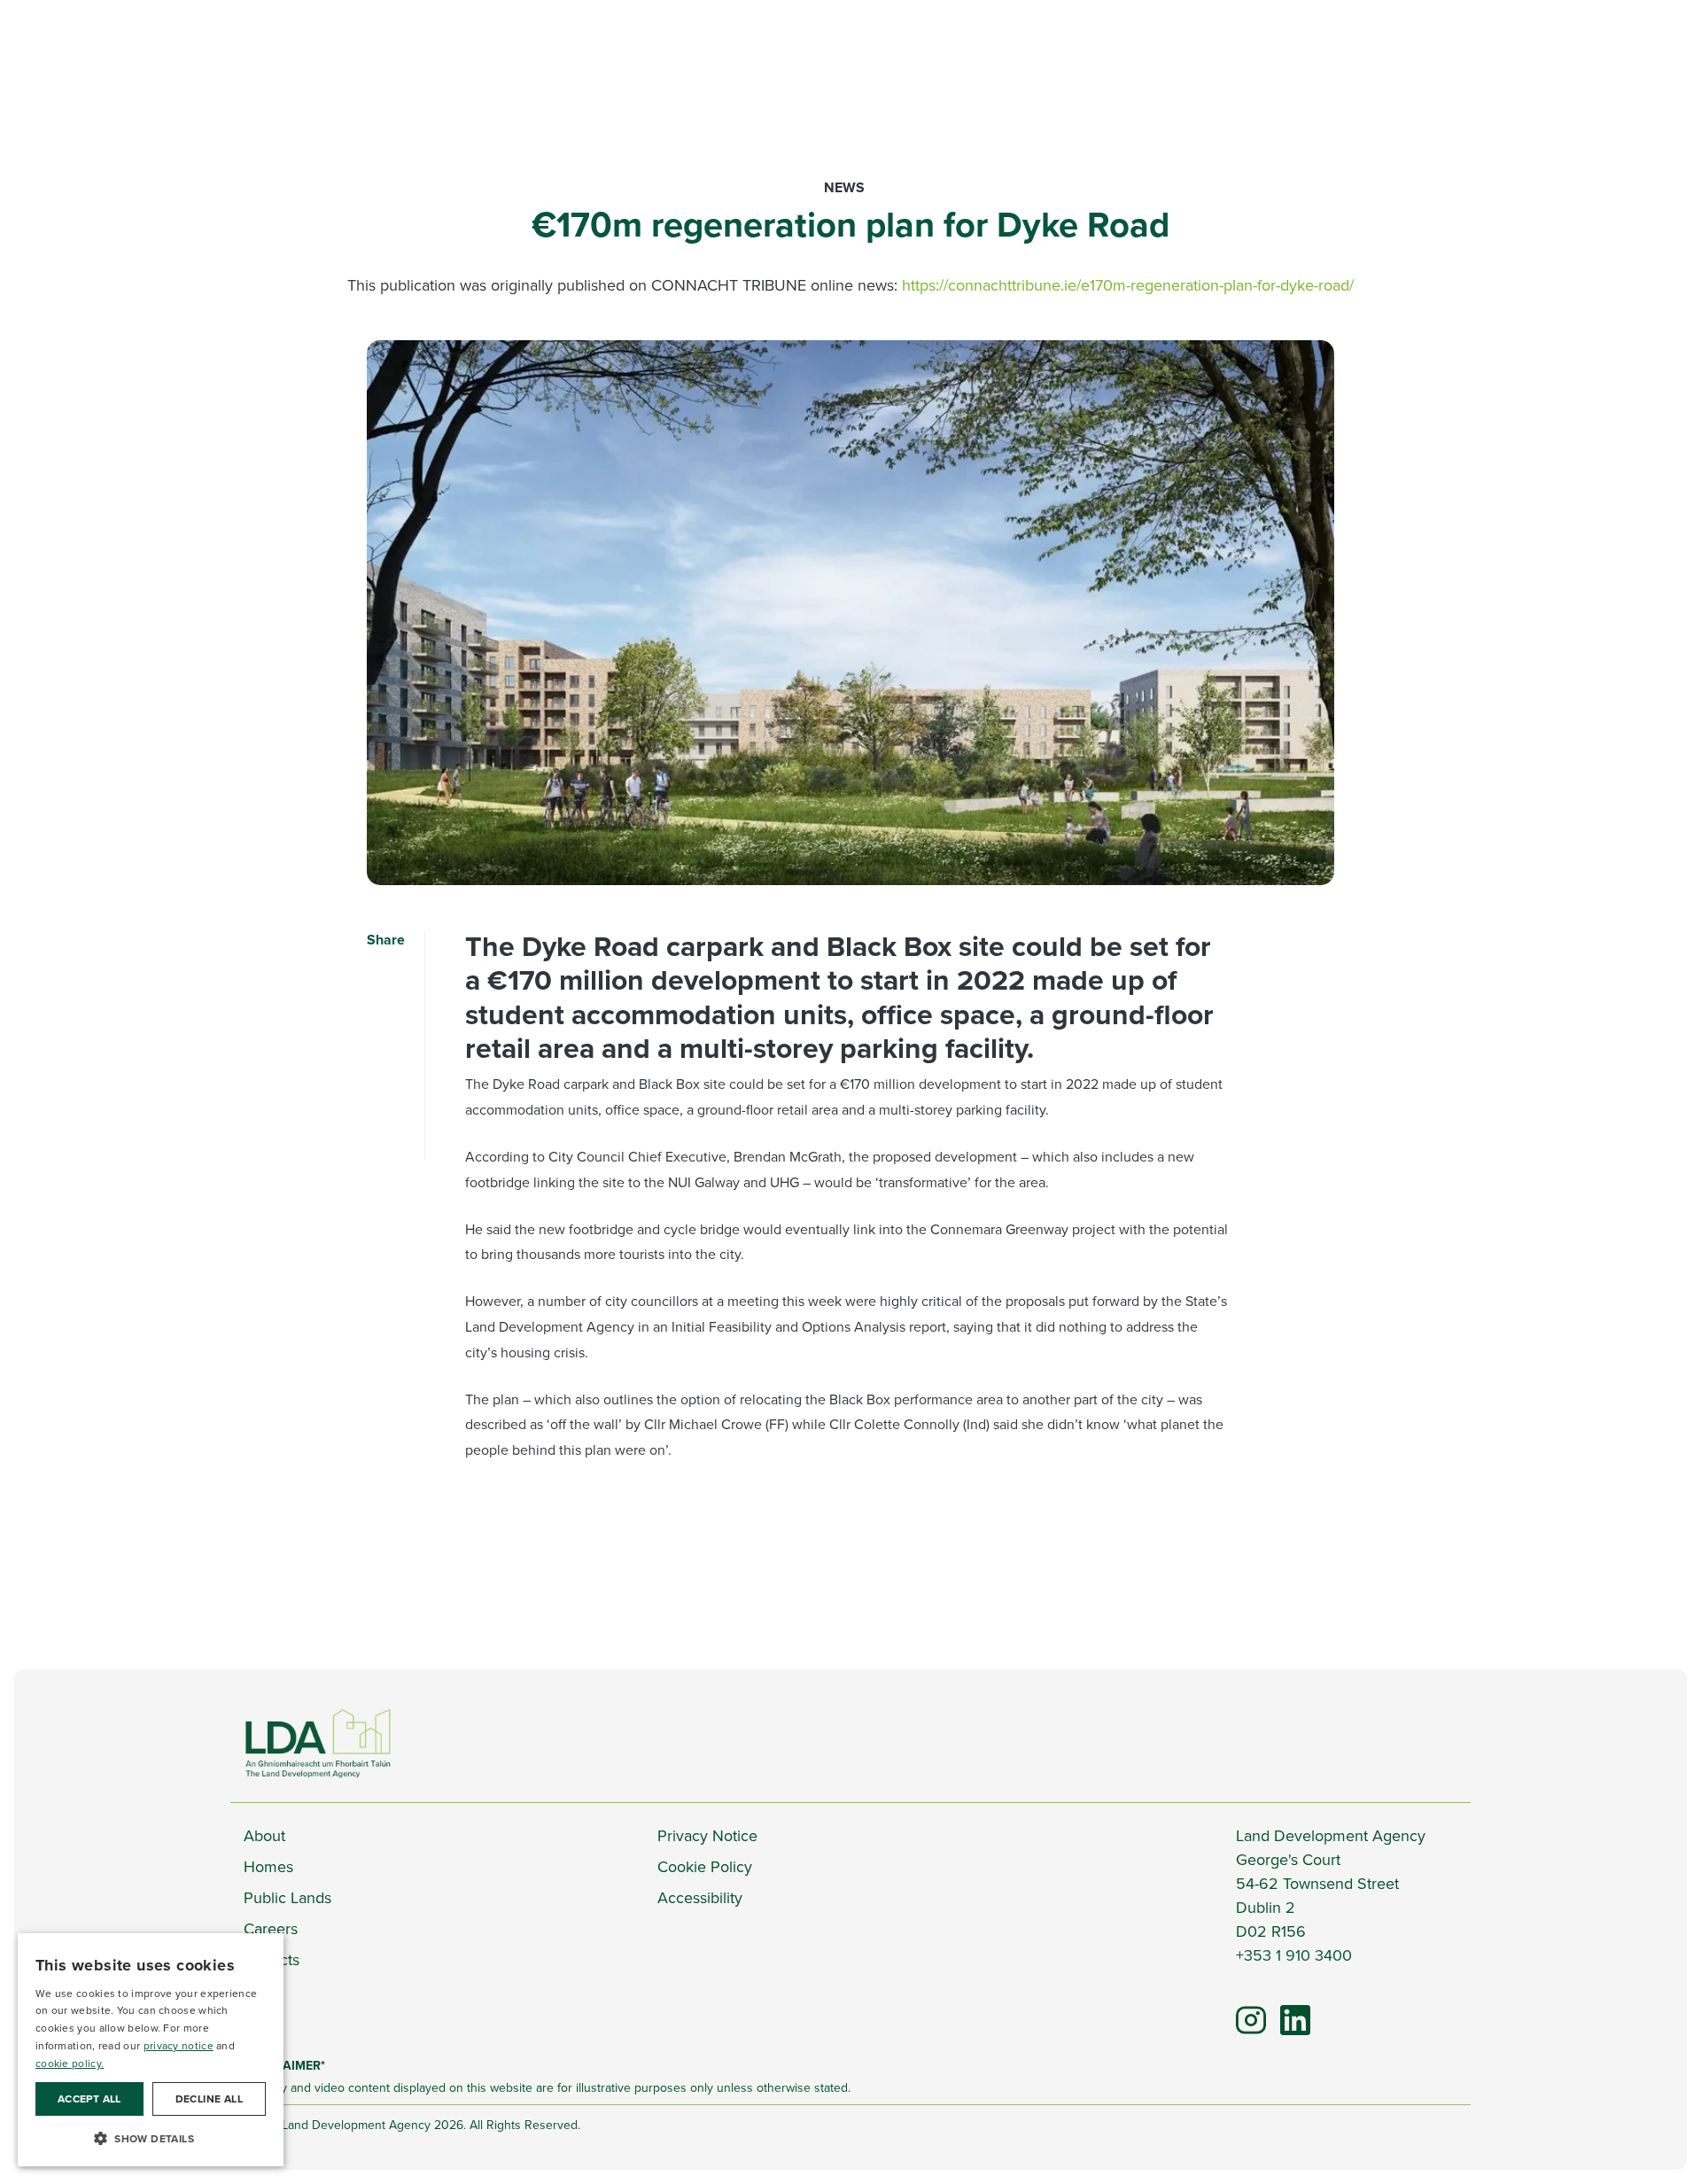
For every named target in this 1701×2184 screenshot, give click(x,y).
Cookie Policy (705, 1867)
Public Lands (287, 1898)
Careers (271, 1929)
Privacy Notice (707, 1836)
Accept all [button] (89, 2099)
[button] (151, 2138)
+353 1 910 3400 (1294, 1955)
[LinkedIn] (1287, 2012)
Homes (268, 1867)
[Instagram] (1251, 2019)
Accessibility (700, 1898)
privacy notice (179, 2046)
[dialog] (151, 2050)
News (844, 187)
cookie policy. (70, 2064)
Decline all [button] (209, 2099)
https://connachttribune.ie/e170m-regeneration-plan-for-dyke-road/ (1128, 285)
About (264, 1836)
